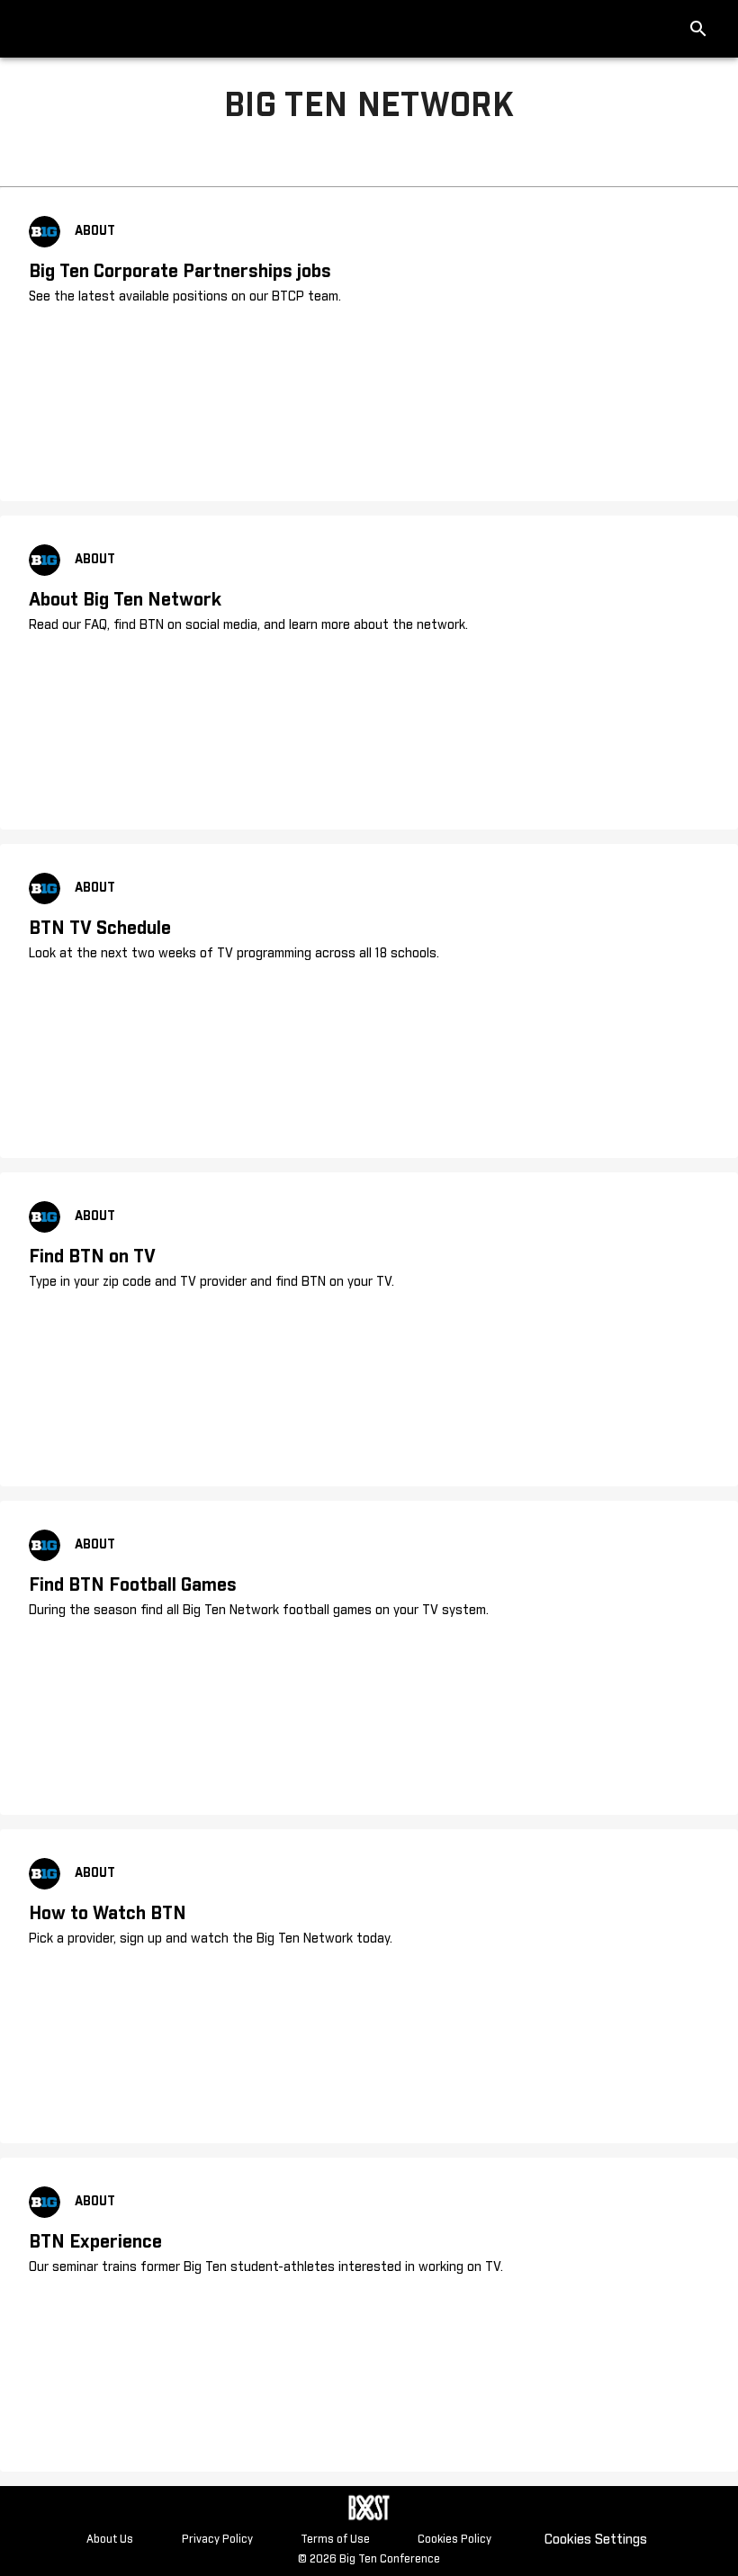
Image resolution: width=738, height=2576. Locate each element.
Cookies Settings (596, 2540)
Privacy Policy (217, 2540)
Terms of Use (335, 2540)
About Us (110, 2540)
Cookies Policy (454, 2540)
